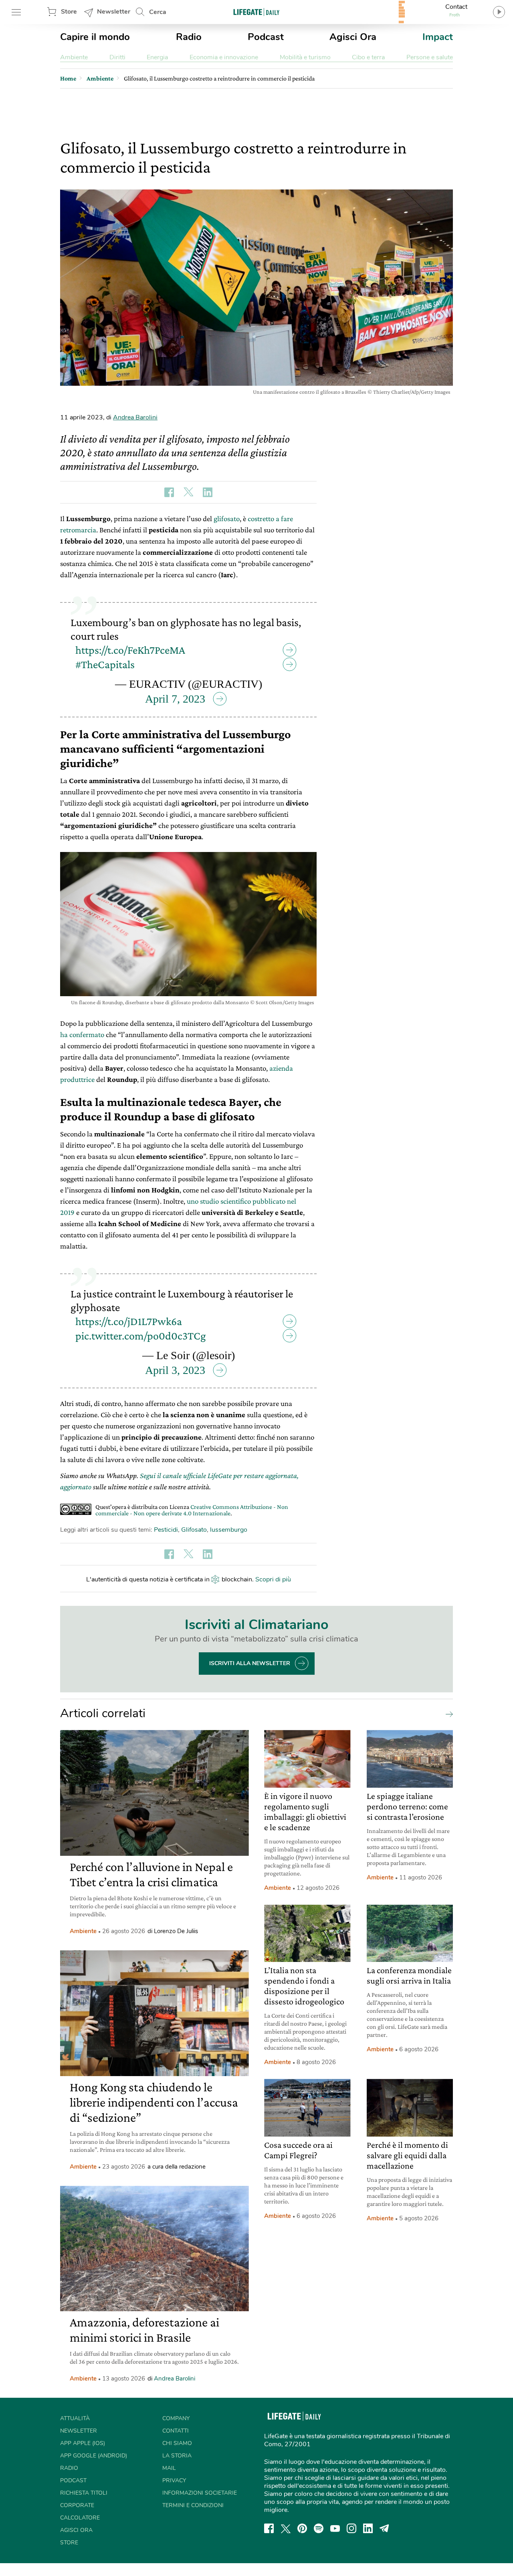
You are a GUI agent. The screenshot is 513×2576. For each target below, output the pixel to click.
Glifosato (194, 1530)
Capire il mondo (95, 37)
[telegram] (384, 2528)
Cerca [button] (158, 12)
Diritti (117, 57)
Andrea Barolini (135, 417)
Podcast (266, 37)
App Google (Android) (94, 2456)
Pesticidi (166, 1530)
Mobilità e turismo (305, 57)
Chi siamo (177, 2443)
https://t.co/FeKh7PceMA (130, 650)
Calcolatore (80, 2518)
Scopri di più (273, 1579)
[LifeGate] (256, 12)
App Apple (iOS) (83, 2443)
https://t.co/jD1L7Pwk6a (129, 1321)
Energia (157, 57)
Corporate (77, 2505)
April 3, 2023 (175, 1370)
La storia (177, 2456)
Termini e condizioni (193, 2505)
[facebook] (269, 2528)
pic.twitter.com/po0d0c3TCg (141, 1336)
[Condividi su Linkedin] (208, 492)
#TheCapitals (105, 664)
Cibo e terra (368, 57)
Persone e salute (430, 57)
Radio (189, 37)
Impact (438, 37)
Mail (169, 2468)
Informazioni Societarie (200, 2493)
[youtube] (335, 2528)
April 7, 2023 (175, 699)
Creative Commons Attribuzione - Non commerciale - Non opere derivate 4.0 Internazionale (192, 1510)
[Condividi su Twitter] (188, 492)
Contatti (176, 2431)
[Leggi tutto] (447, 1714)
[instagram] (351, 2528)
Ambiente (74, 57)
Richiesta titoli (84, 2493)
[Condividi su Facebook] (169, 492)
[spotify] (319, 2528)
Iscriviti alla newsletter (250, 1663)
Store (69, 12)
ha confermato (82, 1034)
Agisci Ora (353, 37)
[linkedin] (368, 2528)
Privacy (174, 2480)
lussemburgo (229, 1530)
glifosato (227, 519)
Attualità (75, 2418)
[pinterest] (302, 2528)
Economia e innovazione (224, 57)
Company (176, 2418)
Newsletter (114, 12)
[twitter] (286, 2528)
